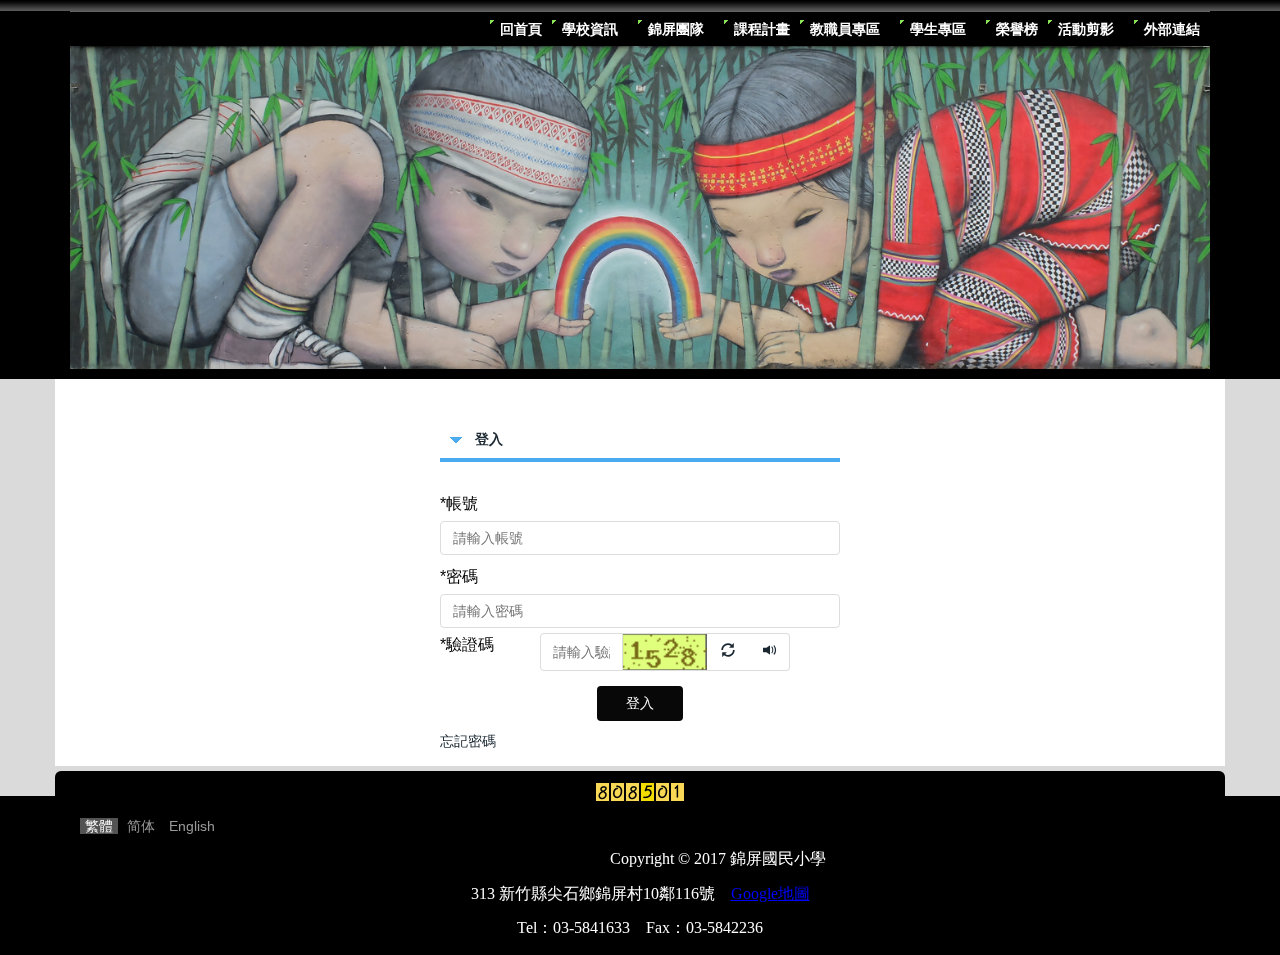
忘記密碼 (468, 741)
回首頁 (521, 29)
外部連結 (1172, 29)
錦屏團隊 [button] (676, 29)
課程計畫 (762, 29)
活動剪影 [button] (1086, 29)
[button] (687, 651)
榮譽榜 (1017, 29)
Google (770, 893)
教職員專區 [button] (845, 29)
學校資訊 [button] (590, 29)
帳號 (459, 503)
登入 (640, 703)
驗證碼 (467, 644)
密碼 (459, 576)
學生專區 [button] (938, 29)
